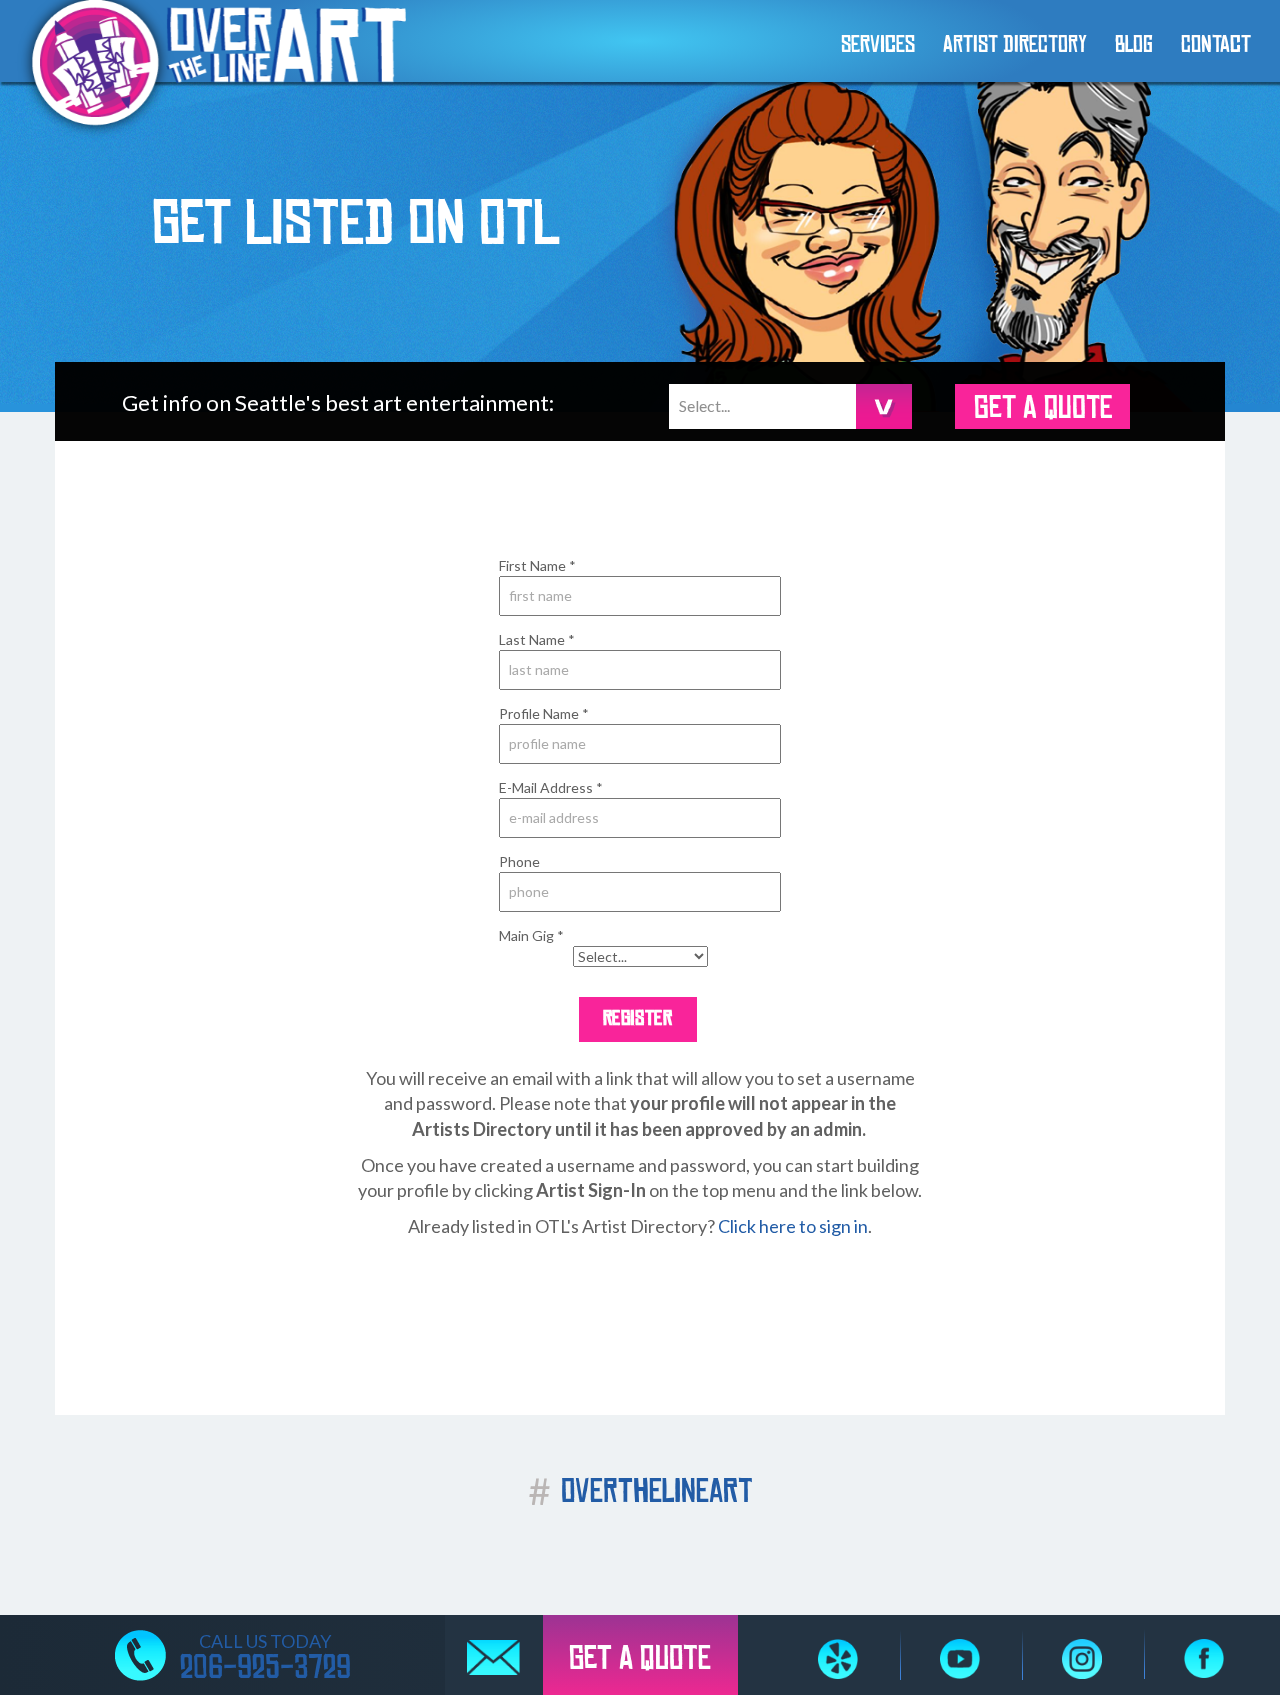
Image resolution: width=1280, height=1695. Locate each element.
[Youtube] (960, 1659)
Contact (1216, 44)
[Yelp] (838, 1659)
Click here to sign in (793, 1226)
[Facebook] (1204, 1658)
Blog (1134, 44)
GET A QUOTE (1043, 408)
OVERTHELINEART (640, 1491)
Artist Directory (1015, 44)
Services (878, 44)
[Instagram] (1082, 1659)
